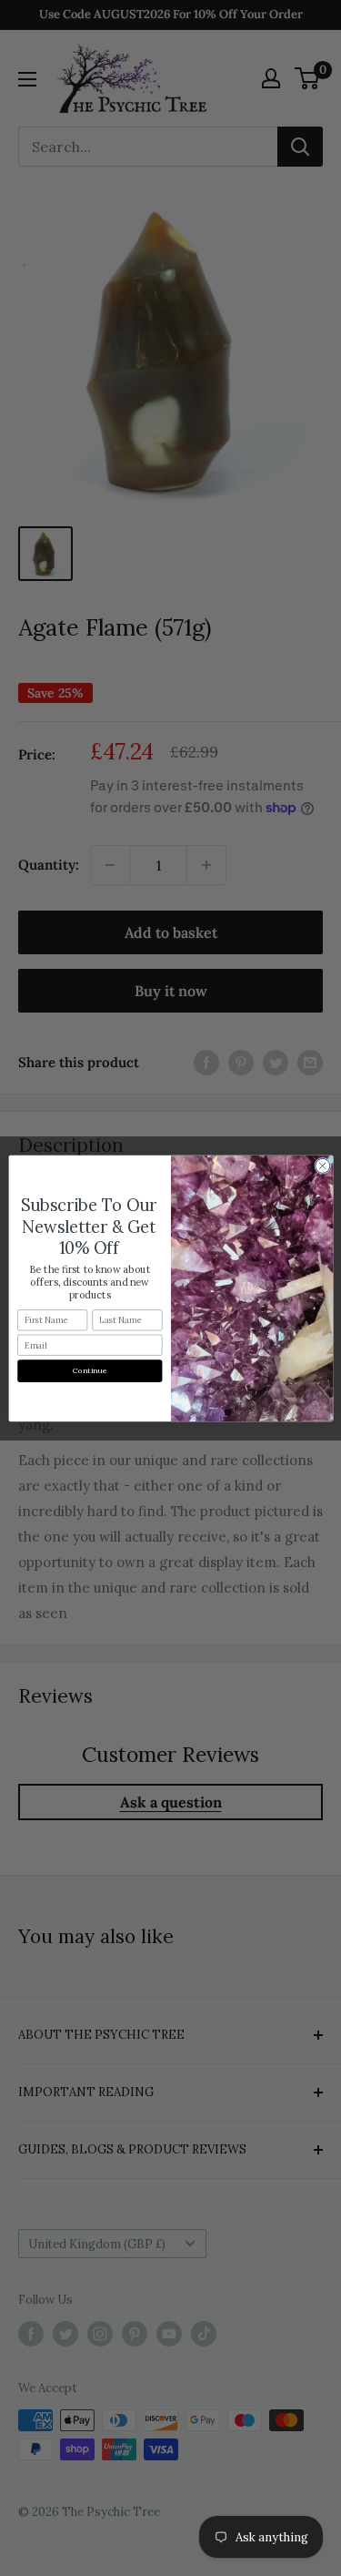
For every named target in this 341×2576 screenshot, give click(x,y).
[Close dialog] (322, 1166)
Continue (90, 1371)
